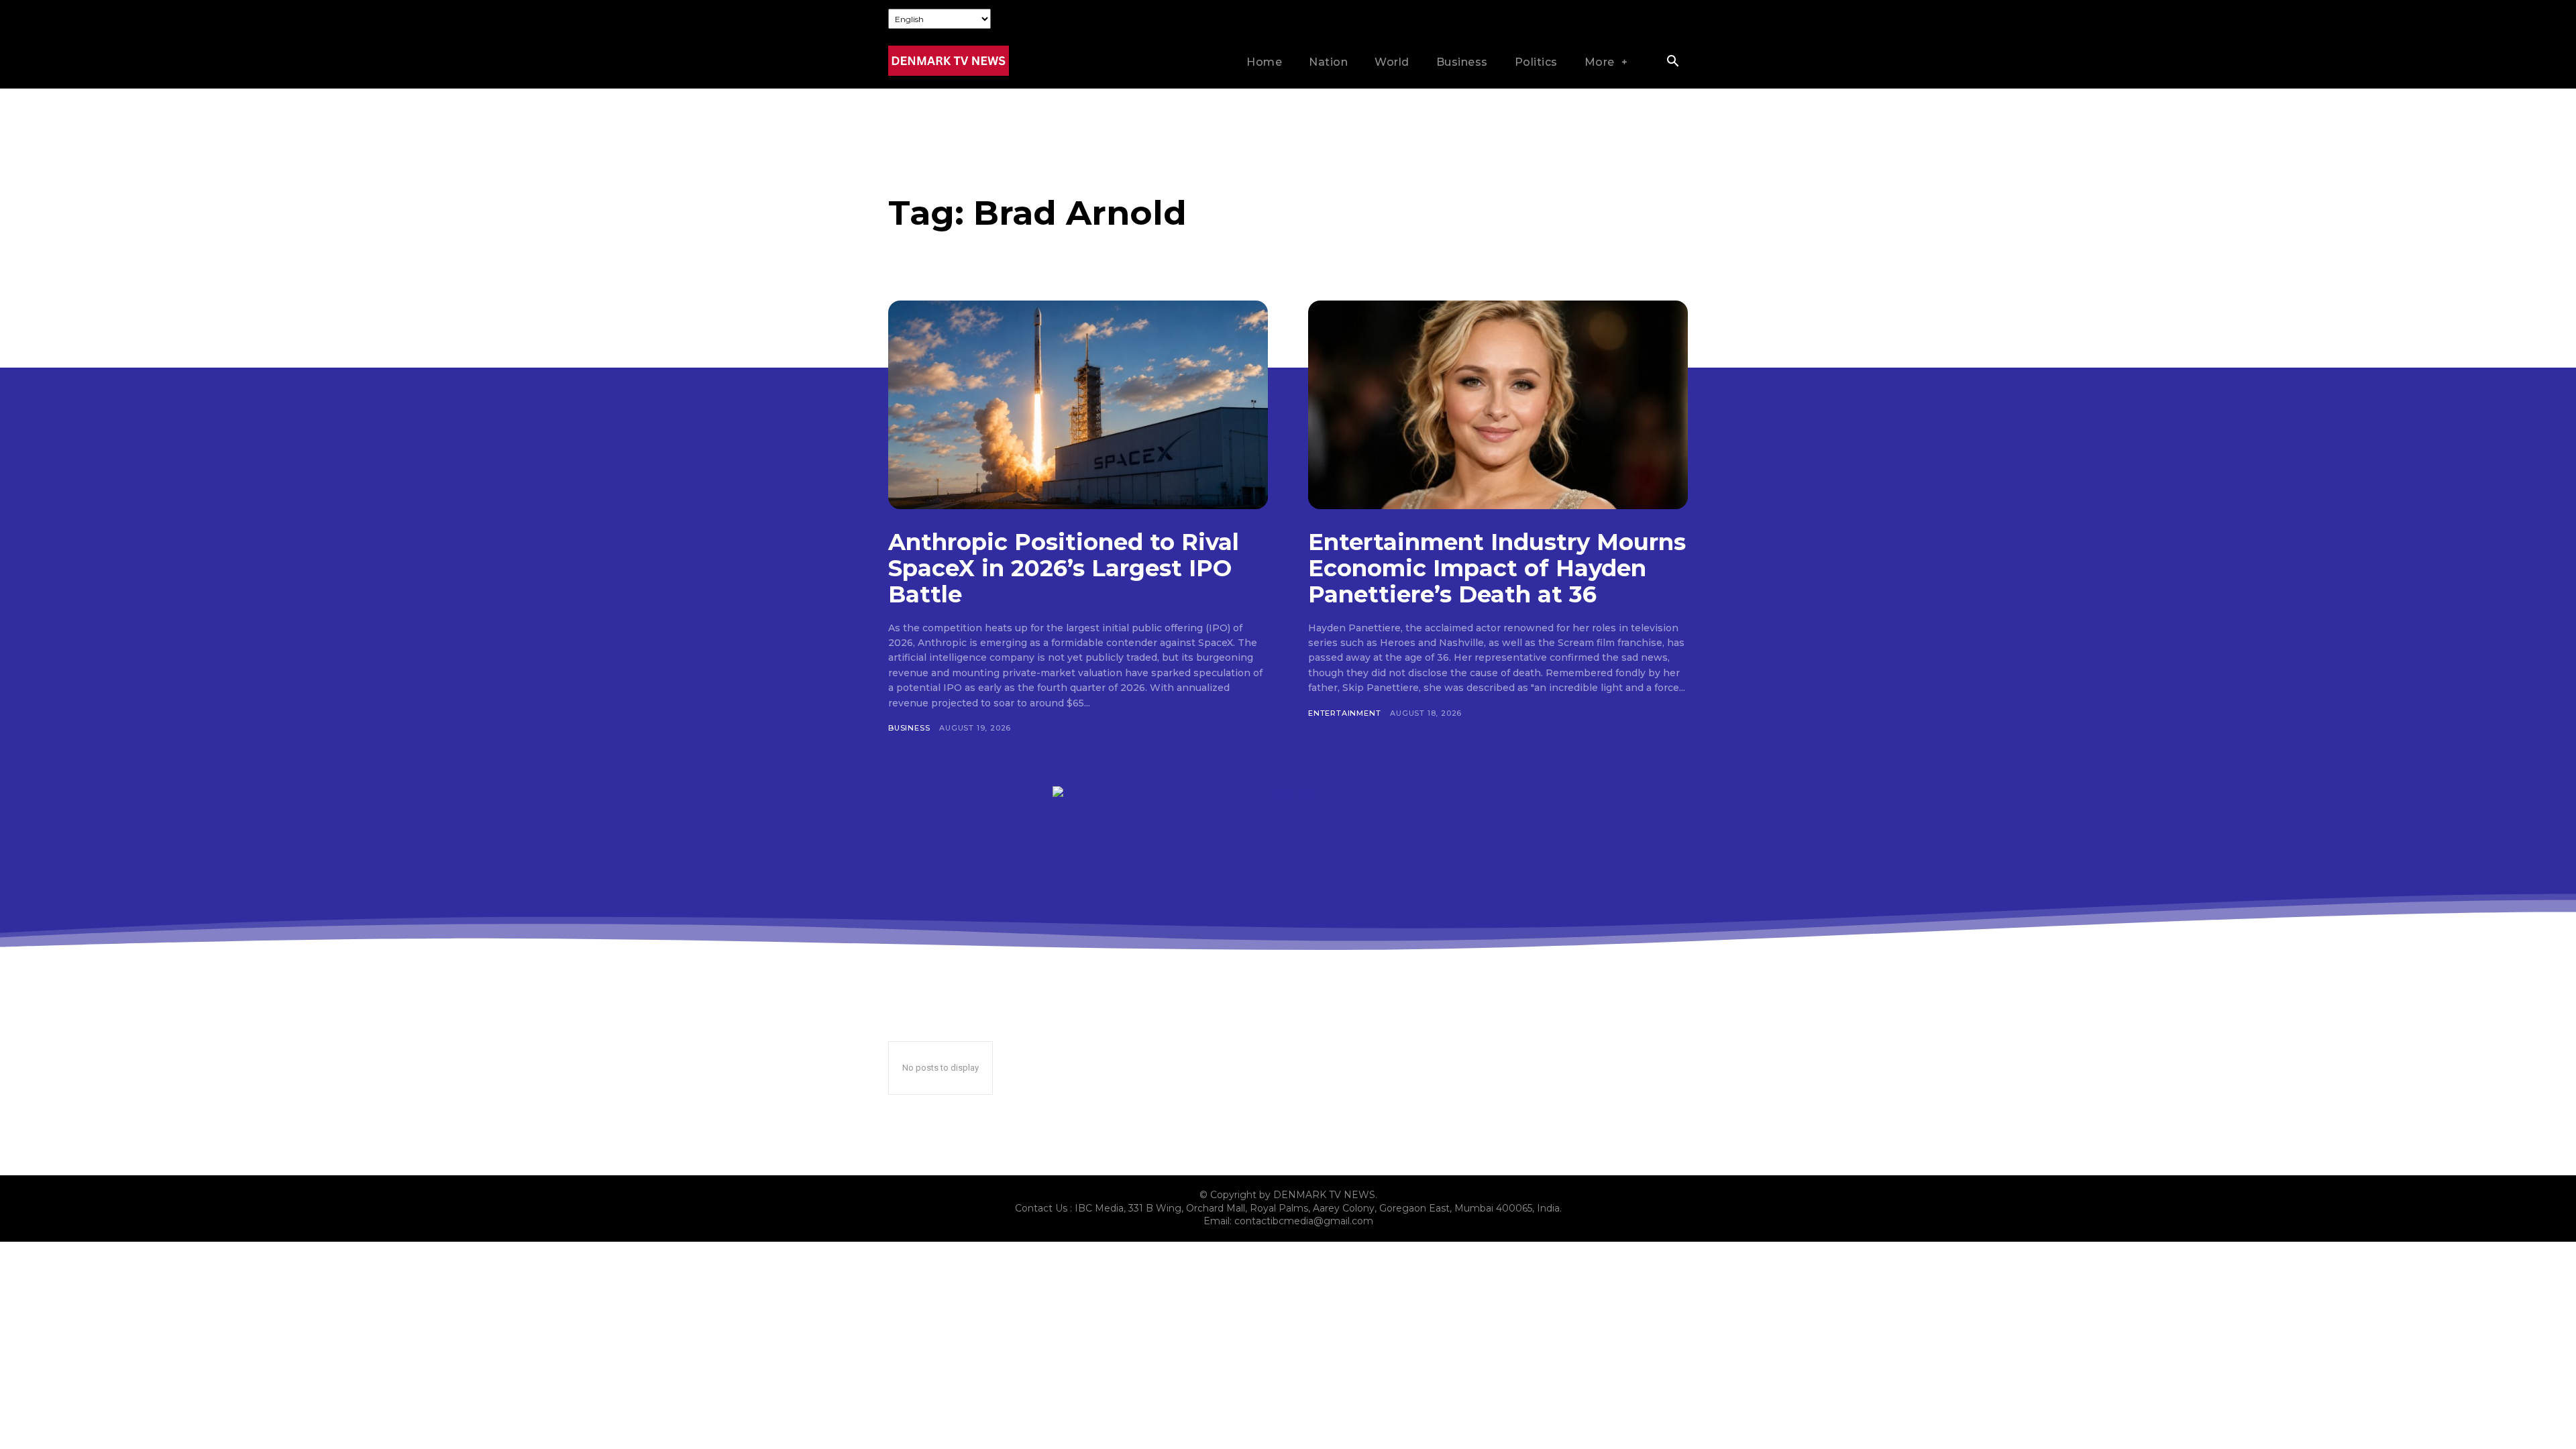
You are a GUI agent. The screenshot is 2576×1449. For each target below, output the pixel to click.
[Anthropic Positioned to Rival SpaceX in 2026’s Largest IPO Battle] (1078, 405)
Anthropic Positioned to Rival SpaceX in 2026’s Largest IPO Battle (1064, 568)
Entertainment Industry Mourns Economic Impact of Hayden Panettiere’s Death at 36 (1497, 568)
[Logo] (949, 61)
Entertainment (1344, 713)
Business (909, 728)
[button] (1672, 62)
